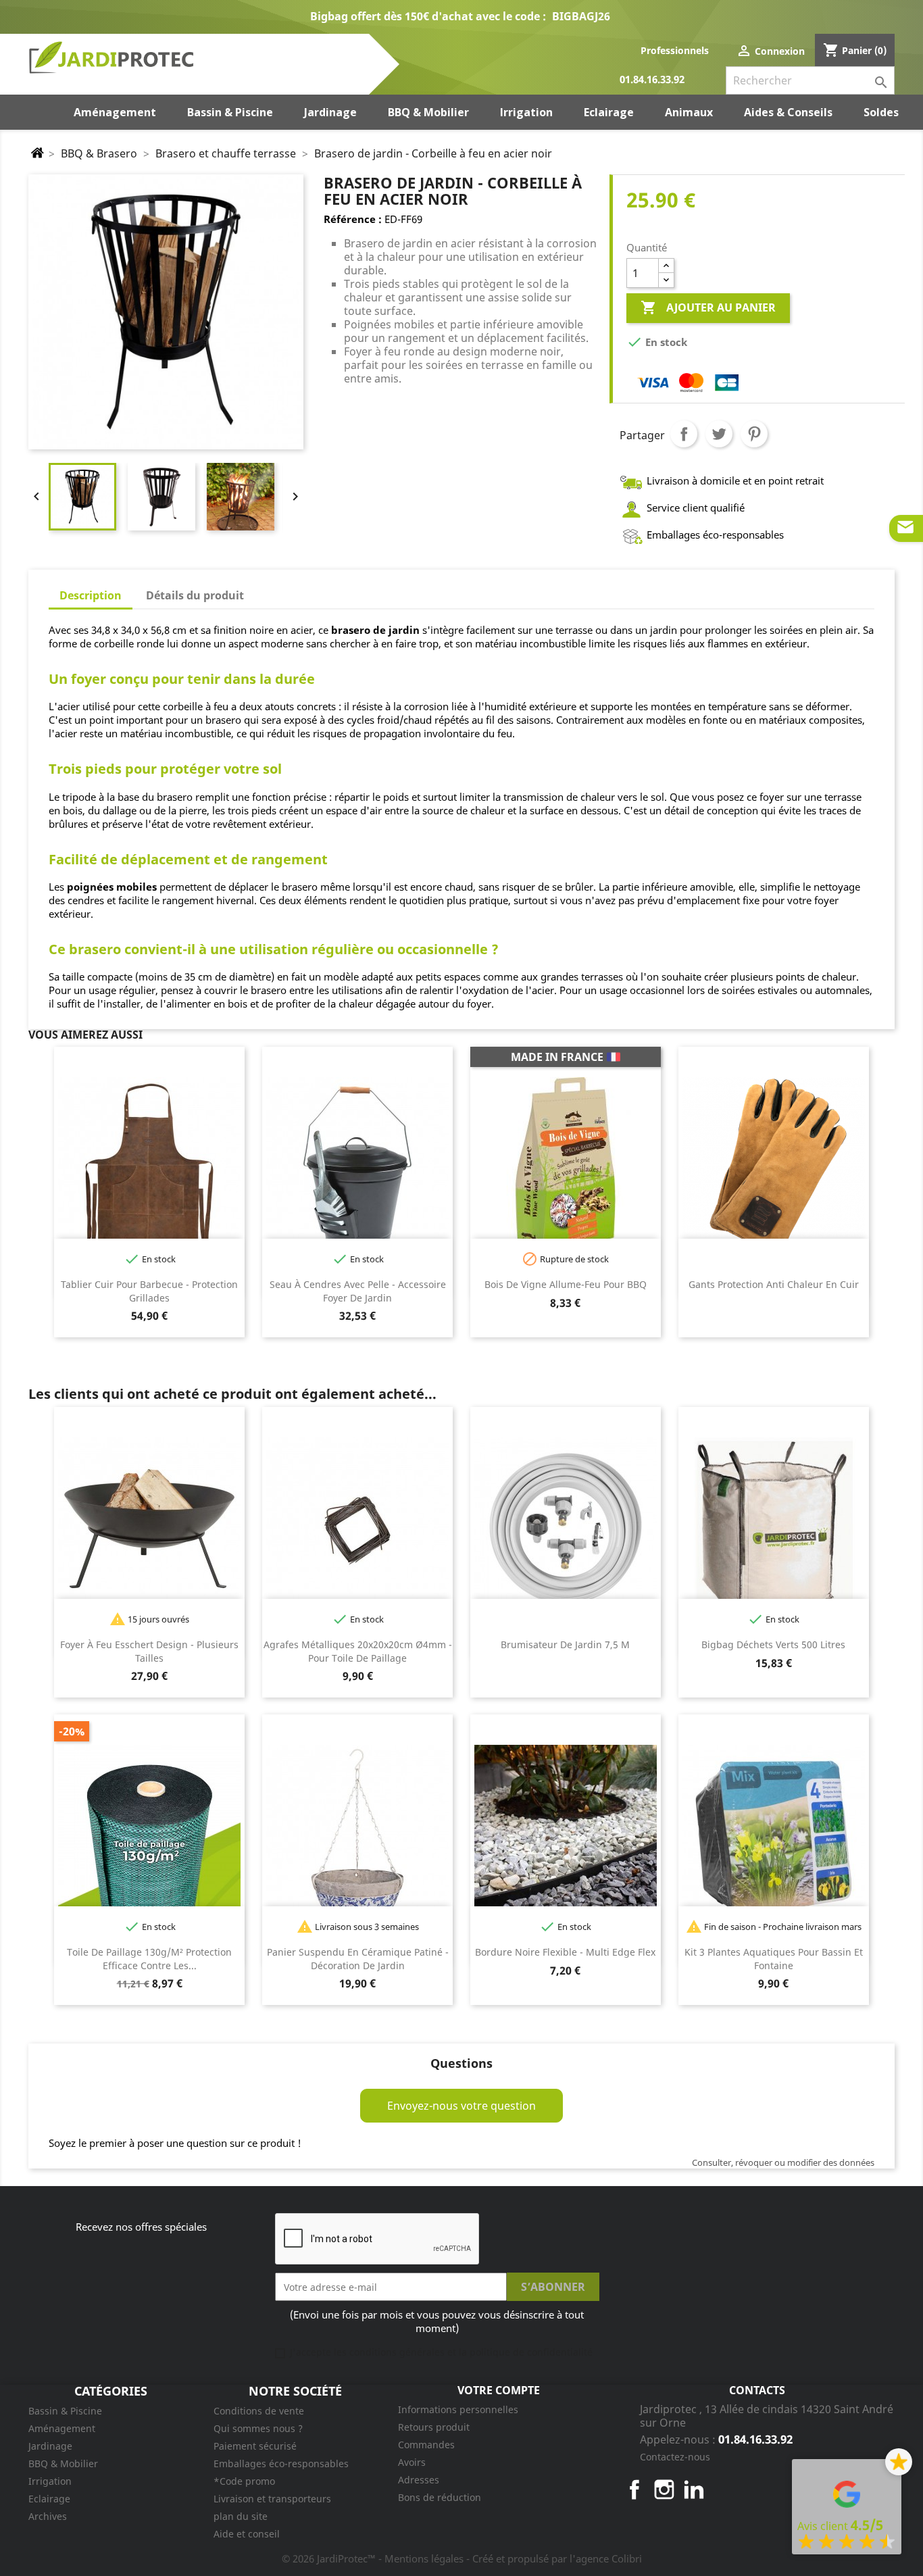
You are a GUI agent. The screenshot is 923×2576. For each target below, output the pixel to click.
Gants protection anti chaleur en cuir (774, 1284)
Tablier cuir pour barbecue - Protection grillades (149, 1291)
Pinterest (754, 434)
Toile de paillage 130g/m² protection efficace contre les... (149, 1959)
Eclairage (49, 2499)
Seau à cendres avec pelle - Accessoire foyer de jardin (358, 1291)
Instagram (664, 2490)
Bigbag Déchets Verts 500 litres (773, 1644)
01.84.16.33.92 (652, 80)
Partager (684, 434)
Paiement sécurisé (255, 2446)
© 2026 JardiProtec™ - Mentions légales (374, 2558)
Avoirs (412, 2462)
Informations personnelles (458, 2409)
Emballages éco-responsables (281, 2463)
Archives (48, 2516)
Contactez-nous (675, 2457)
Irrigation (50, 2481)
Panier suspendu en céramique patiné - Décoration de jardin (358, 1959)
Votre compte (499, 2390)
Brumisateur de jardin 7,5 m (565, 1644)
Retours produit (434, 2427)
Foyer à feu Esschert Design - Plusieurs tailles (149, 1651)
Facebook (634, 2490)
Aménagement (62, 2428)
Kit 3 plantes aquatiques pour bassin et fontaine (774, 1959)
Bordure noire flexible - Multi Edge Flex (565, 1952)
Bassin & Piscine (65, 2411)
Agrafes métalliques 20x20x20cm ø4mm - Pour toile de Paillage (358, 1651)
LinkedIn (694, 2490)
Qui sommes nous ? (258, 2428)
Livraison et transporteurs (272, 2499)
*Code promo (244, 2481)
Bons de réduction (440, 2497)
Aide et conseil (247, 2534)
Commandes (426, 2445)
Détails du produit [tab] (195, 595)
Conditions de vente (259, 2411)
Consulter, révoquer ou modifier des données (783, 2162)
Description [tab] (91, 595)
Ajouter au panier (708, 307)
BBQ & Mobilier (63, 2463)
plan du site (241, 2516)
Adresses (419, 2480)
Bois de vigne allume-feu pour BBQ (566, 1284)
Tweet (719, 434)
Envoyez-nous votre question (461, 2106)
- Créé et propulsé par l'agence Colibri (554, 2558)
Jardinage (50, 2446)
